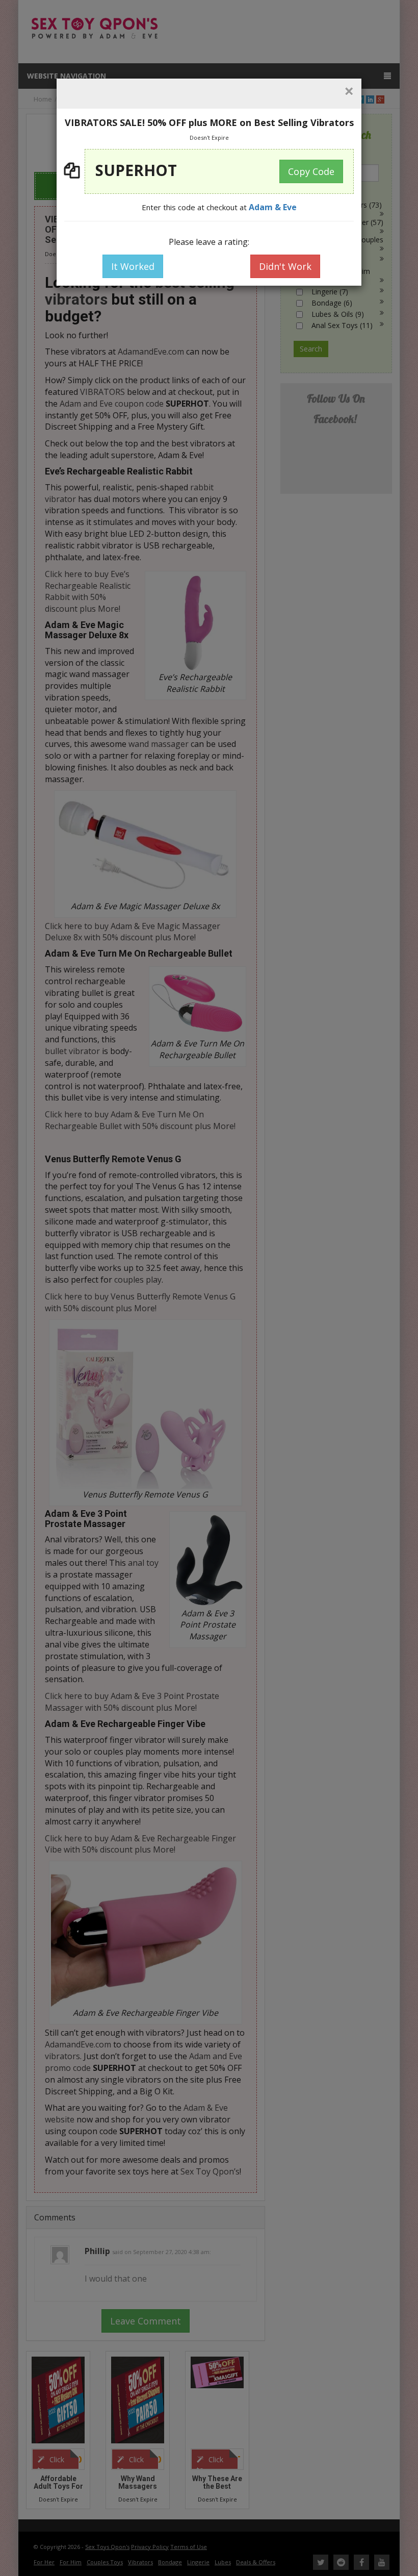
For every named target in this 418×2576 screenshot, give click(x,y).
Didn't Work (285, 266)
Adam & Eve (273, 207)
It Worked (133, 266)
